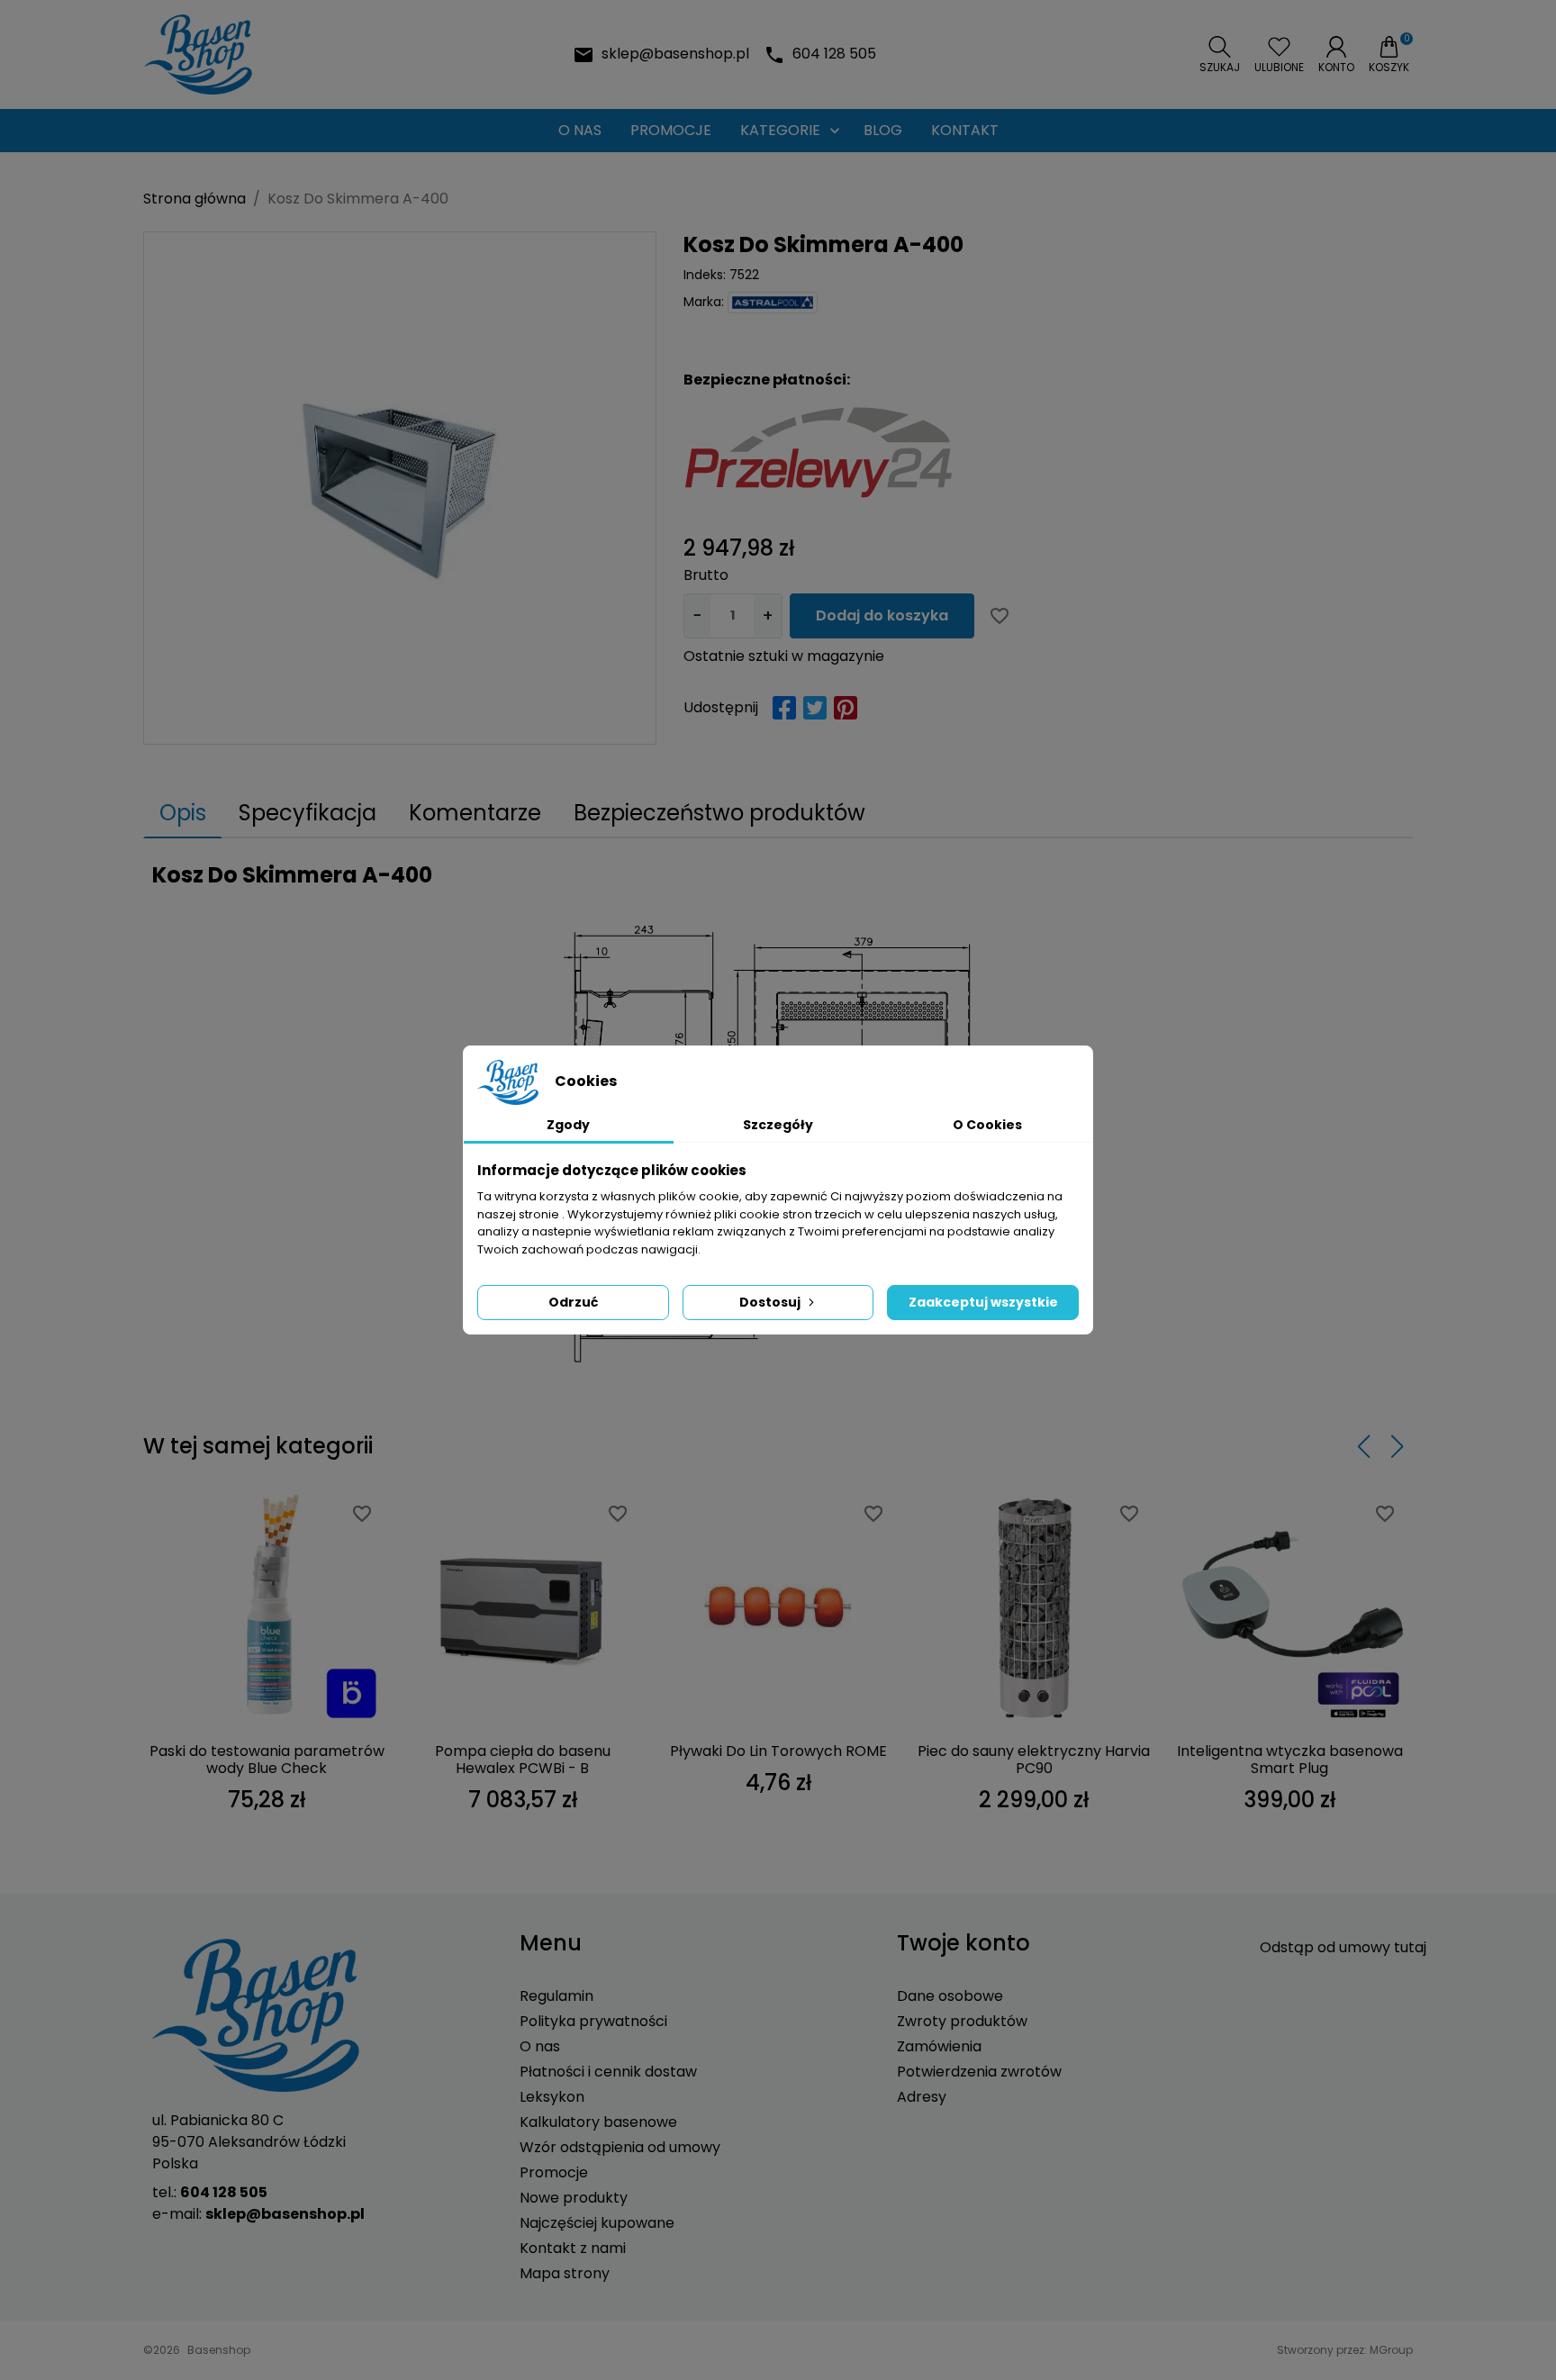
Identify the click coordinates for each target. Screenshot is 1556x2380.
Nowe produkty (574, 2198)
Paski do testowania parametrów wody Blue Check (267, 1760)
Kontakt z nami (573, 2248)
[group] (400, 488)
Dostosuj (770, 1302)
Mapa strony (565, 2273)
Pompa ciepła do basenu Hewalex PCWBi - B (523, 1760)
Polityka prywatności (593, 2021)
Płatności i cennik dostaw (608, 2072)
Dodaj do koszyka (882, 615)
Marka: (704, 302)
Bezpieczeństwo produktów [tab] (719, 813)
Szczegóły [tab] (778, 1125)
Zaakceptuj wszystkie (983, 1302)
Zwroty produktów (962, 2021)
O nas (540, 2046)
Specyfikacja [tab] (308, 813)
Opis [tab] (183, 813)
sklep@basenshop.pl (675, 54)
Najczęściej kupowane (597, 2223)
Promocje (554, 2172)
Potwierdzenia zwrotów (979, 2072)
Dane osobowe (950, 1996)
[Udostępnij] (784, 708)
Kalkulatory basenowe (598, 2122)
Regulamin (556, 1996)
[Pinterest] (846, 708)
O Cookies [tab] (987, 1125)
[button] (1220, 55)
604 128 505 (834, 54)
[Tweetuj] (815, 708)
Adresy (922, 2097)
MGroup (1391, 2350)
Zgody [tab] (568, 1125)
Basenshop (219, 2350)
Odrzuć (573, 1302)
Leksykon (552, 2097)
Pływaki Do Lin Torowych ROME (778, 1751)
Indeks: (705, 275)
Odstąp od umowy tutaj (1343, 1947)
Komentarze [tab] (475, 813)
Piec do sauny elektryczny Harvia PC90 (1034, 1760)
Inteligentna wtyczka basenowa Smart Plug (1290, 1760)
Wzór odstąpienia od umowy (620, 2147)
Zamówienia (939, 2046)
